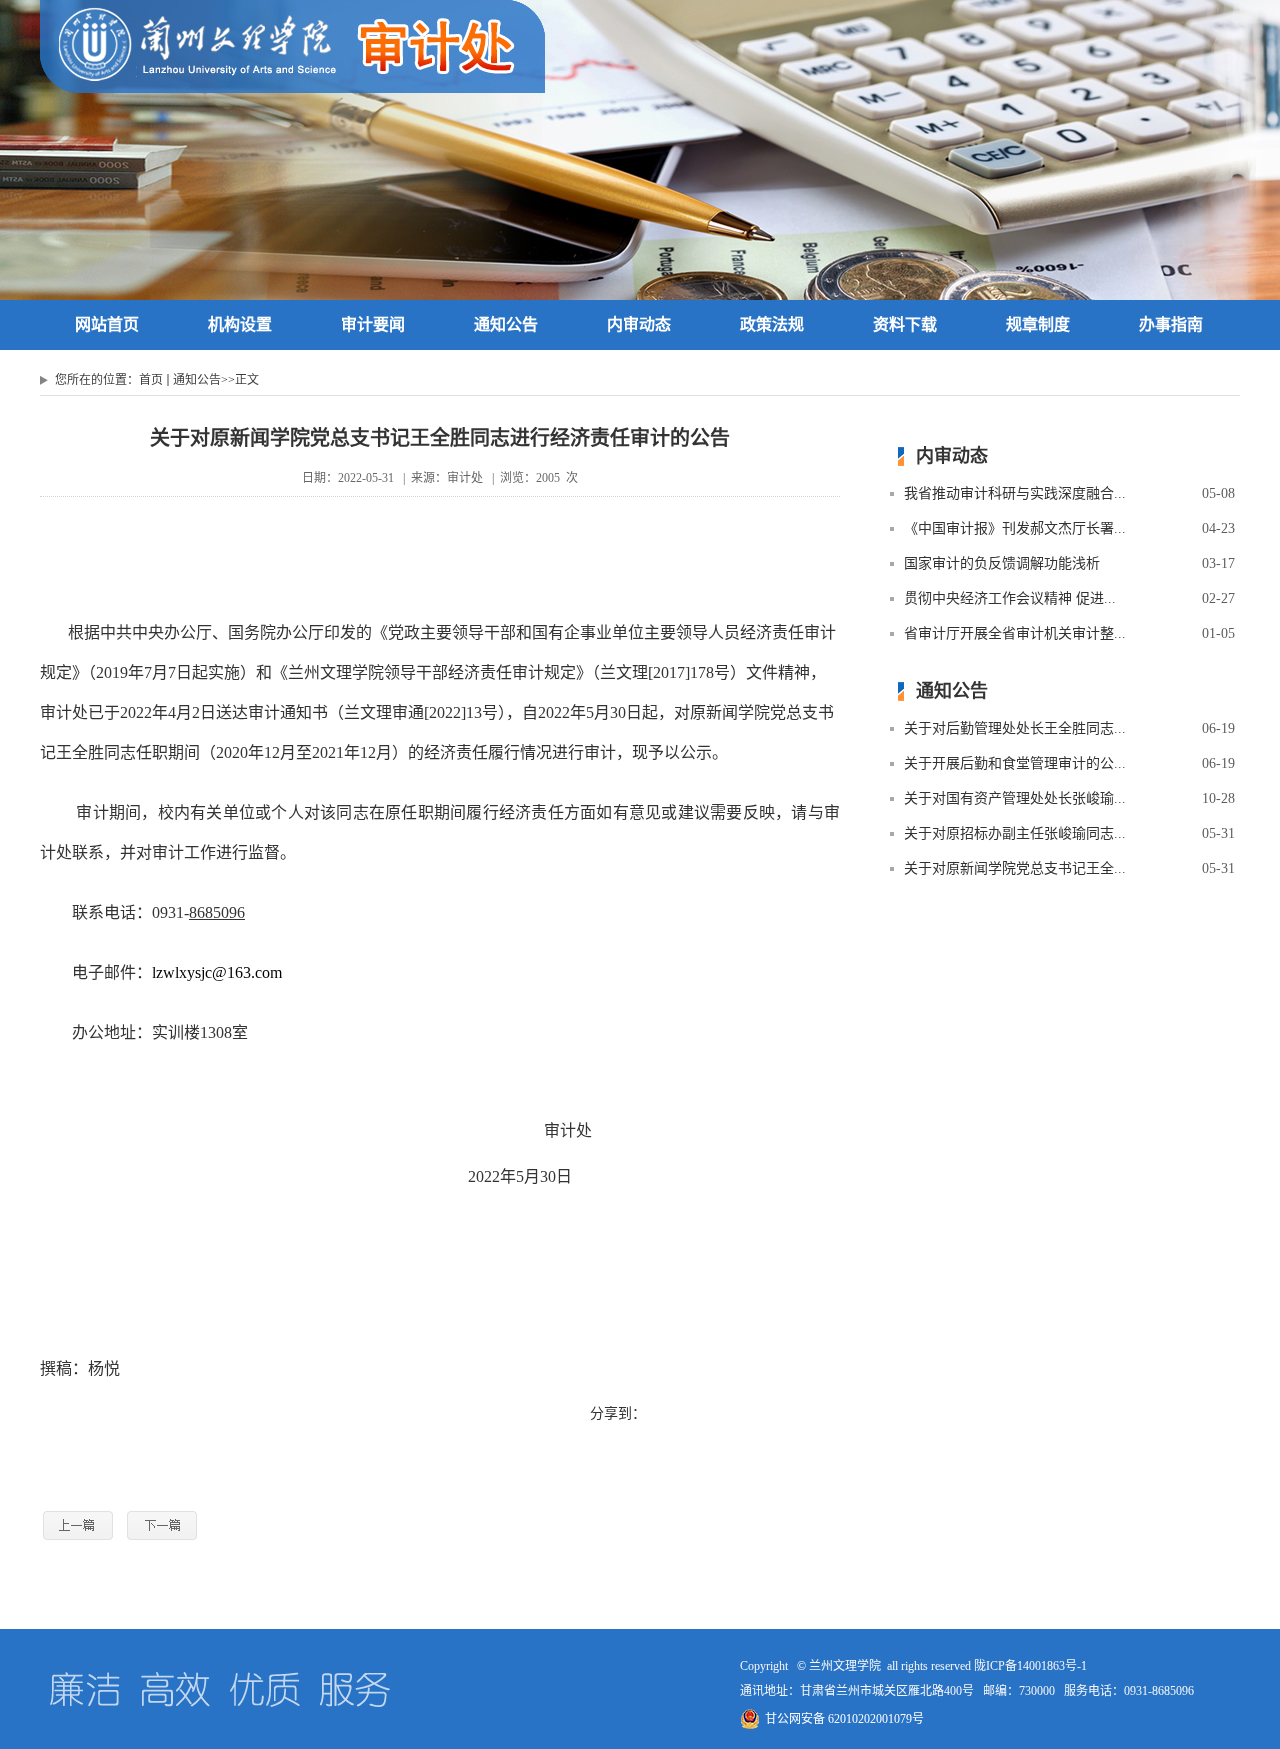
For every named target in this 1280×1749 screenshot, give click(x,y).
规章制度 (1038, 324)
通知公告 (506, 324)
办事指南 (1171, 324)
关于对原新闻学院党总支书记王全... (1015, 868)
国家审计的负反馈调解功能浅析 (1002, 563)
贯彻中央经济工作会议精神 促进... (1010, 598)
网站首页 (107, 324)
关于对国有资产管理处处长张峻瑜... (1015, 798)
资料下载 (905, 324)
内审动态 (639, 324)
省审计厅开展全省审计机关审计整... (1015, 633)
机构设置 (240, 324)
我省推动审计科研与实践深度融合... (1015, 493)
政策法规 (772, 324)
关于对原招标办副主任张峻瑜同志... (1015, 833)
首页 (151, 380)
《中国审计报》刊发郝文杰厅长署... (1015, 528)
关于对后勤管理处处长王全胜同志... (1015, 728)
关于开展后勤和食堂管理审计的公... (1015, 763)
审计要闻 (373, 324)
